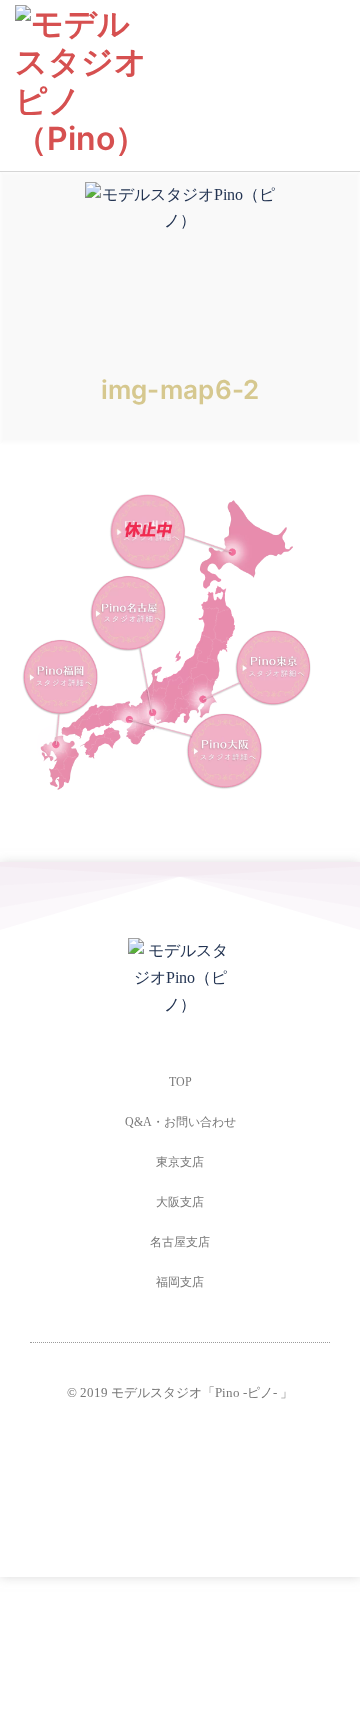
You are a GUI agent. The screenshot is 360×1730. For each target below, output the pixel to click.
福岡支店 (180, 1282)
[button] (331, 85)
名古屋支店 (180, 1242)
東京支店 (180, 1162)
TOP (180, 1082)
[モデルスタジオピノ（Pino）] (82, 79)
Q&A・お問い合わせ (180, 1122)
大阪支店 (180, 1202)
